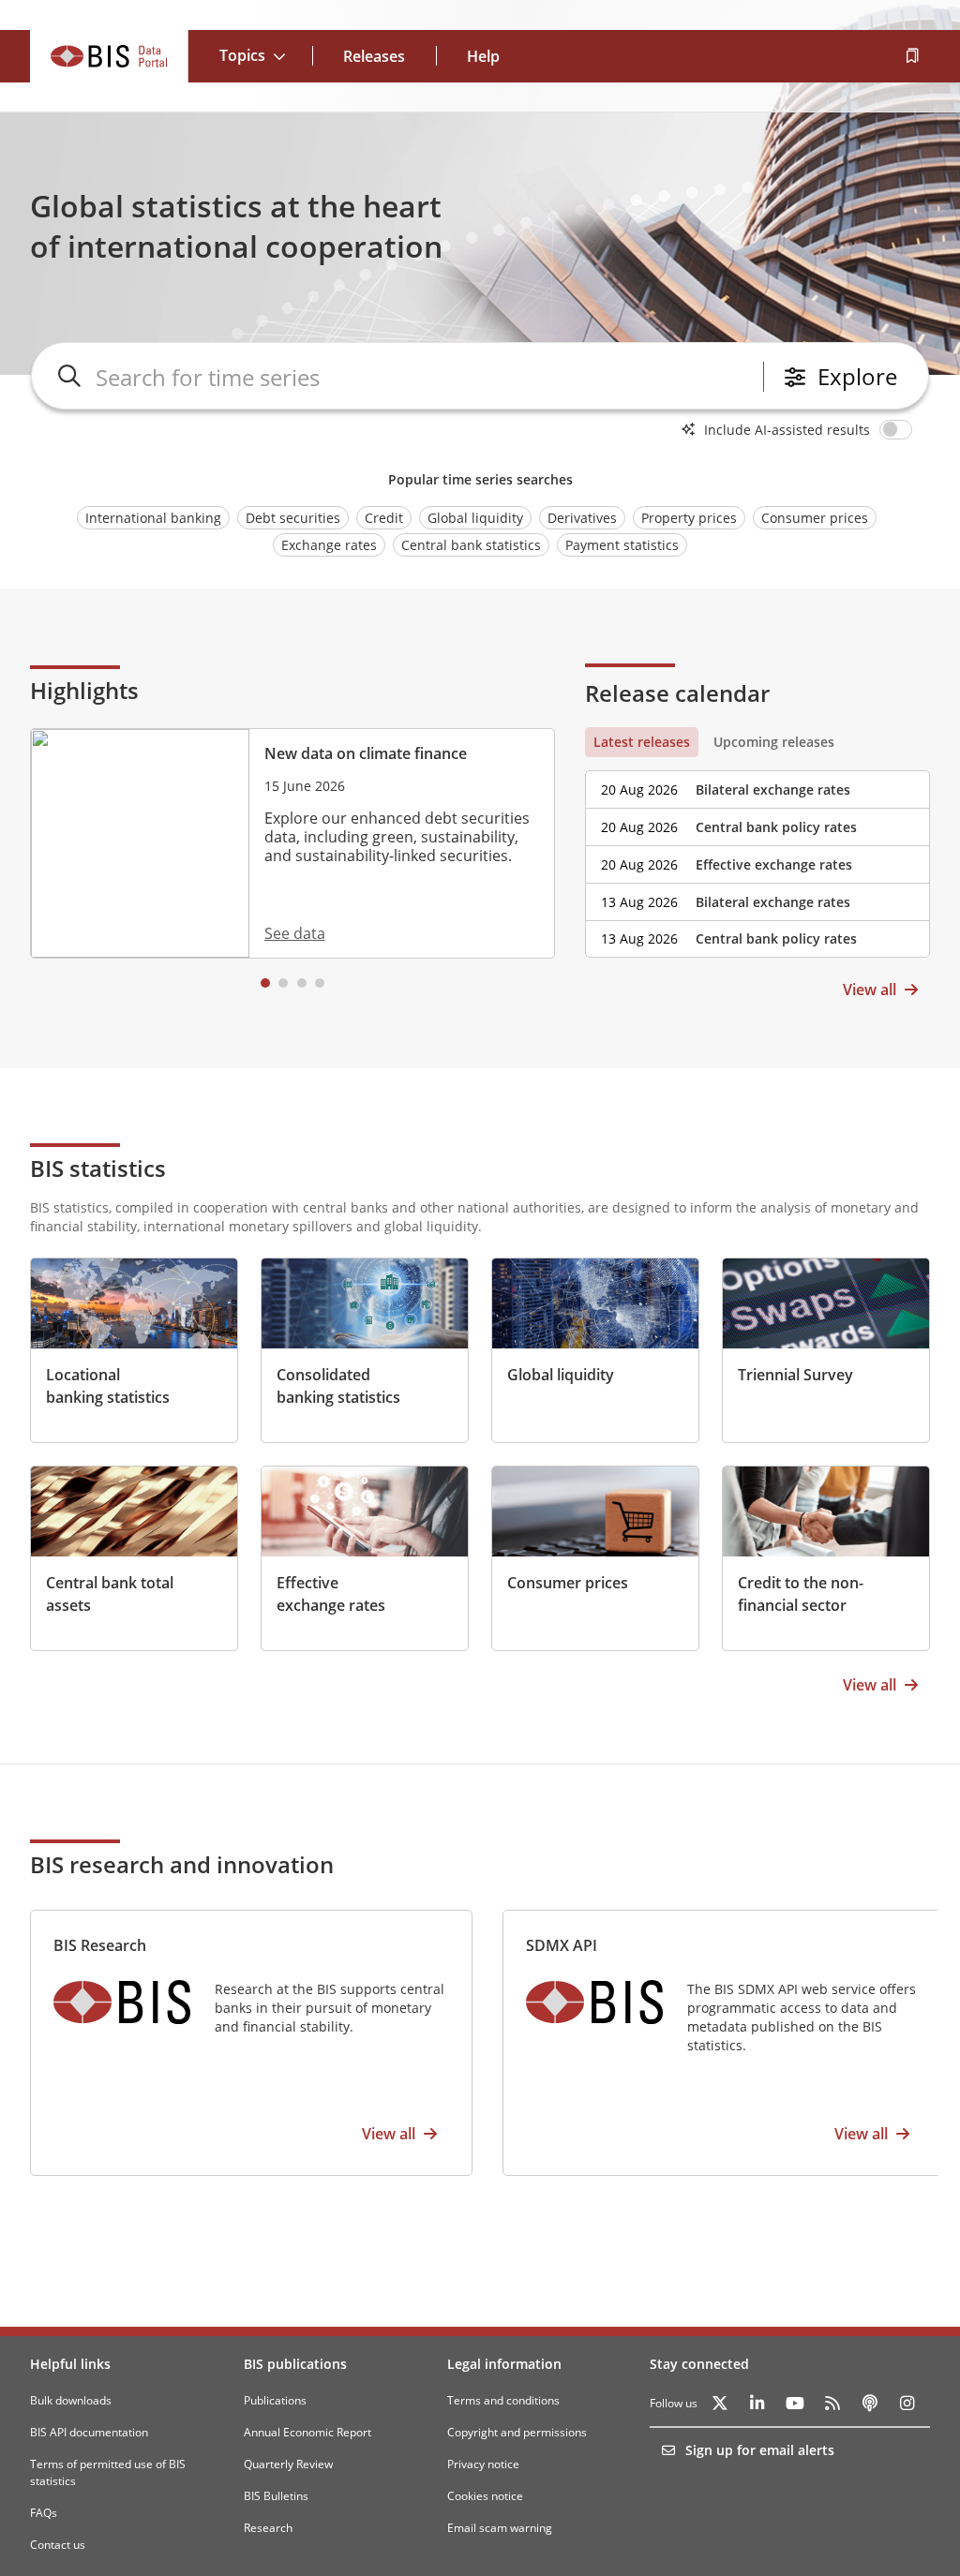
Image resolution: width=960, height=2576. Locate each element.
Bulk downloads (71, 2400)
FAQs (44, 2513)
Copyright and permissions (517, 2432)
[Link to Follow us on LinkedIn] (757, 2404)
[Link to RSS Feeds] (832, 2404)
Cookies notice (485, 2496)
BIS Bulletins (276, 2496)
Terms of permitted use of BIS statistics (108, 2472)
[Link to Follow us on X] (720, 2404)
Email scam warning (500, 2528)
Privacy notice (483, 2464)
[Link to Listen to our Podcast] (870, 2404)
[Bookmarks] (911, 56)
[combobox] (426, 377)
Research (268, 2528)
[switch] (899, 429)
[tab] (642, 742)
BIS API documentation (89, 2432)
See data (295, 933)
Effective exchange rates (774, 864)
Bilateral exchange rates (773, 789)
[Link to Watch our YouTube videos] (795, 2404)
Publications (275, 2400)
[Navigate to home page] (109, 56)
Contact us (58, 2545)
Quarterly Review (288, 2464)
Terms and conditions (503, 2400)
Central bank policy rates (776, 827)
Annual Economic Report (307, 2432)
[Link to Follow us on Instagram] (907, 2404)
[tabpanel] (757, 857)
